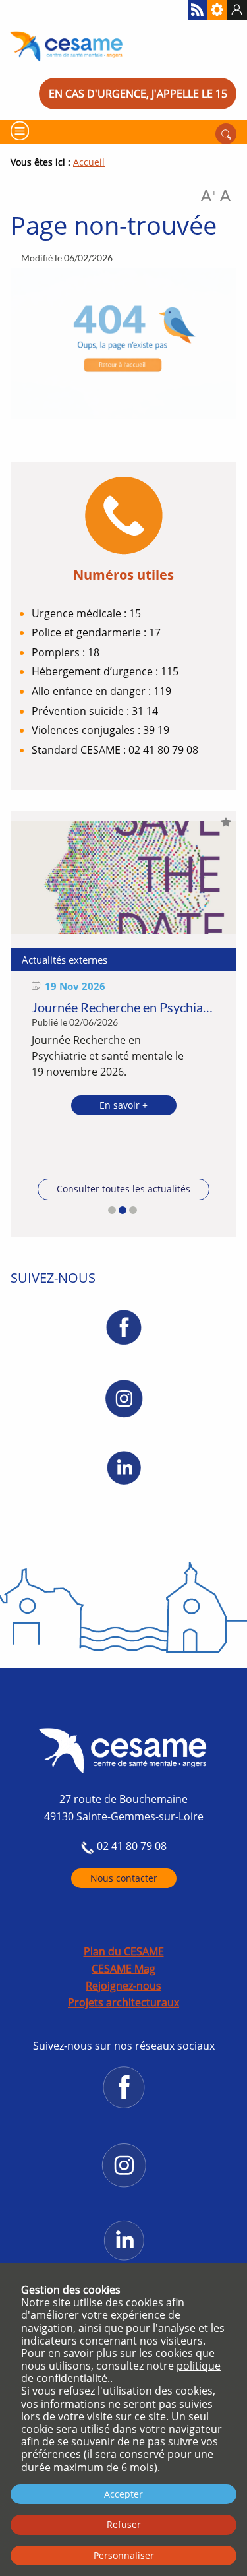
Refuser (124, 2524)
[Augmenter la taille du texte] (209, 198)
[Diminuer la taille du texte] (228, 198)
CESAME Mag (123, 1969)
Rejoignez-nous (123, 1986)
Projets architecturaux (123, 2002)
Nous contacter (124, 1878)
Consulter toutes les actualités (123, 1189)
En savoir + (123, 1105)
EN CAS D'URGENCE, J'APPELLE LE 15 (138, 94)
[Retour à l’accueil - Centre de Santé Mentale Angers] (123, 46)
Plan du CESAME (124, 1951)
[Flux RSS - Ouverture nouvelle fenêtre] (198, 10)
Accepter (123, 2494)
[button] (112, 1210)
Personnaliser (124, 2555)
